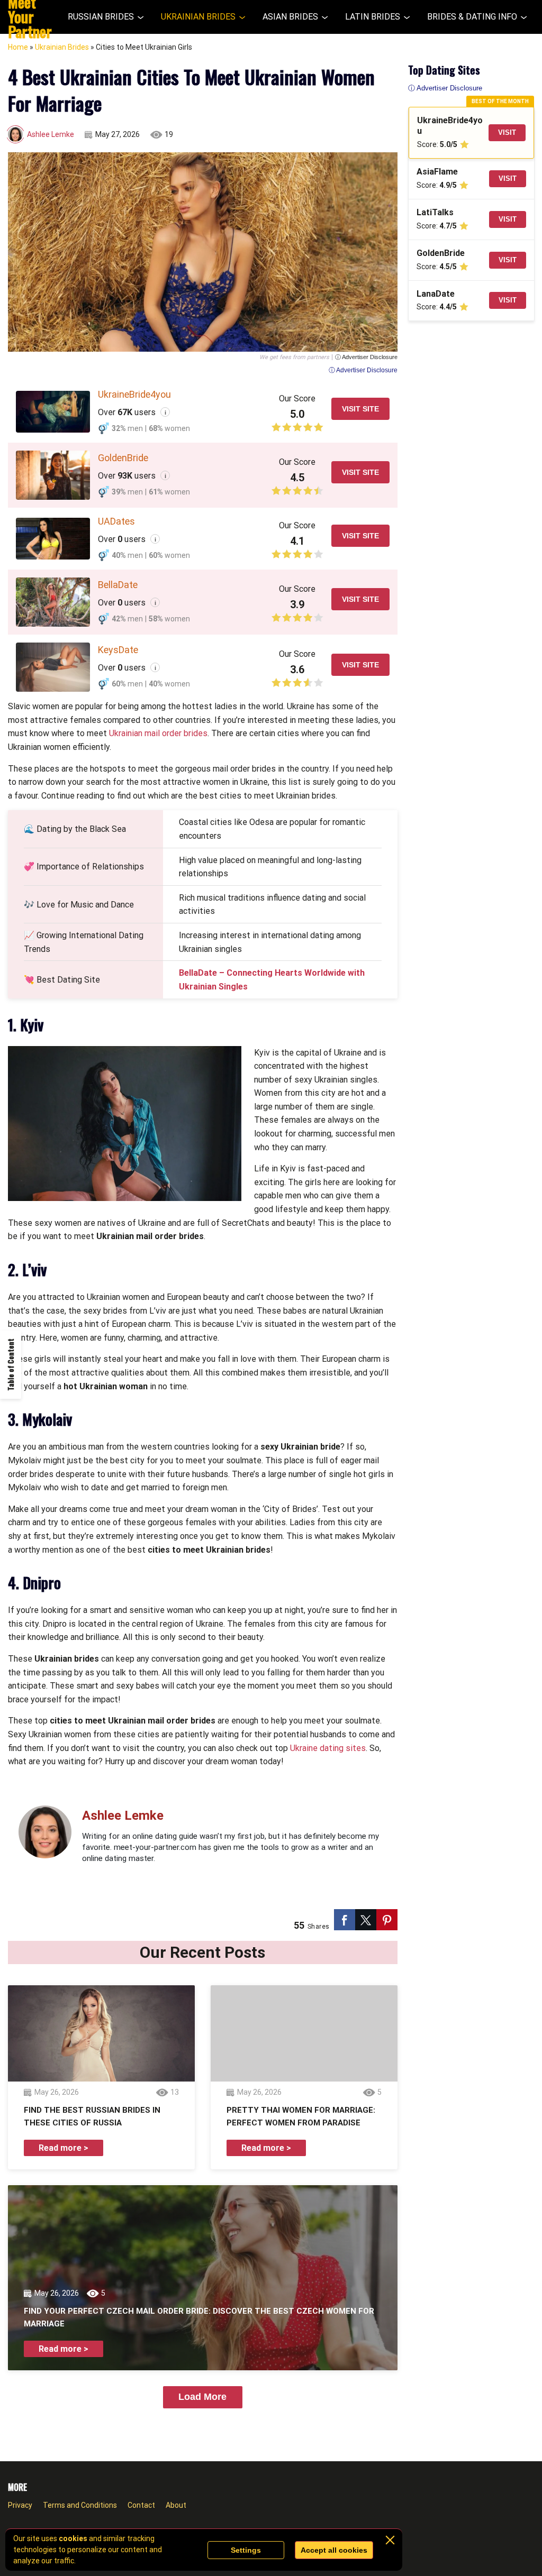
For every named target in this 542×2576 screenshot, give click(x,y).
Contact (141, 2505)
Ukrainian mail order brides (158, 733)
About (176, 2505)
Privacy (20, 2505)
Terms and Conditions (80, 2505)
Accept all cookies (334, 2550)
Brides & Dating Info (472, 17)
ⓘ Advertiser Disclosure (366, 357)
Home (18, 47)
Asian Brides (290, 17)
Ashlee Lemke (51, 134)
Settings (246, 2550)
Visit (507, 132)
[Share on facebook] (345, 1920)
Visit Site (360, 409)
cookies (73, 2538)
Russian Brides (101, 17)
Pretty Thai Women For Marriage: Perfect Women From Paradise (301, 2116)
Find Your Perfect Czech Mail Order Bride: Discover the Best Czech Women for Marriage (199, 2317)
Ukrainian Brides (198, 17)
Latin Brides (373, 17)
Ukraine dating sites (328, 1748)
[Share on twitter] (366, 1920)
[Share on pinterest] (387, 1920)
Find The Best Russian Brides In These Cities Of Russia (92, 2116)
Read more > (64, 2148)
